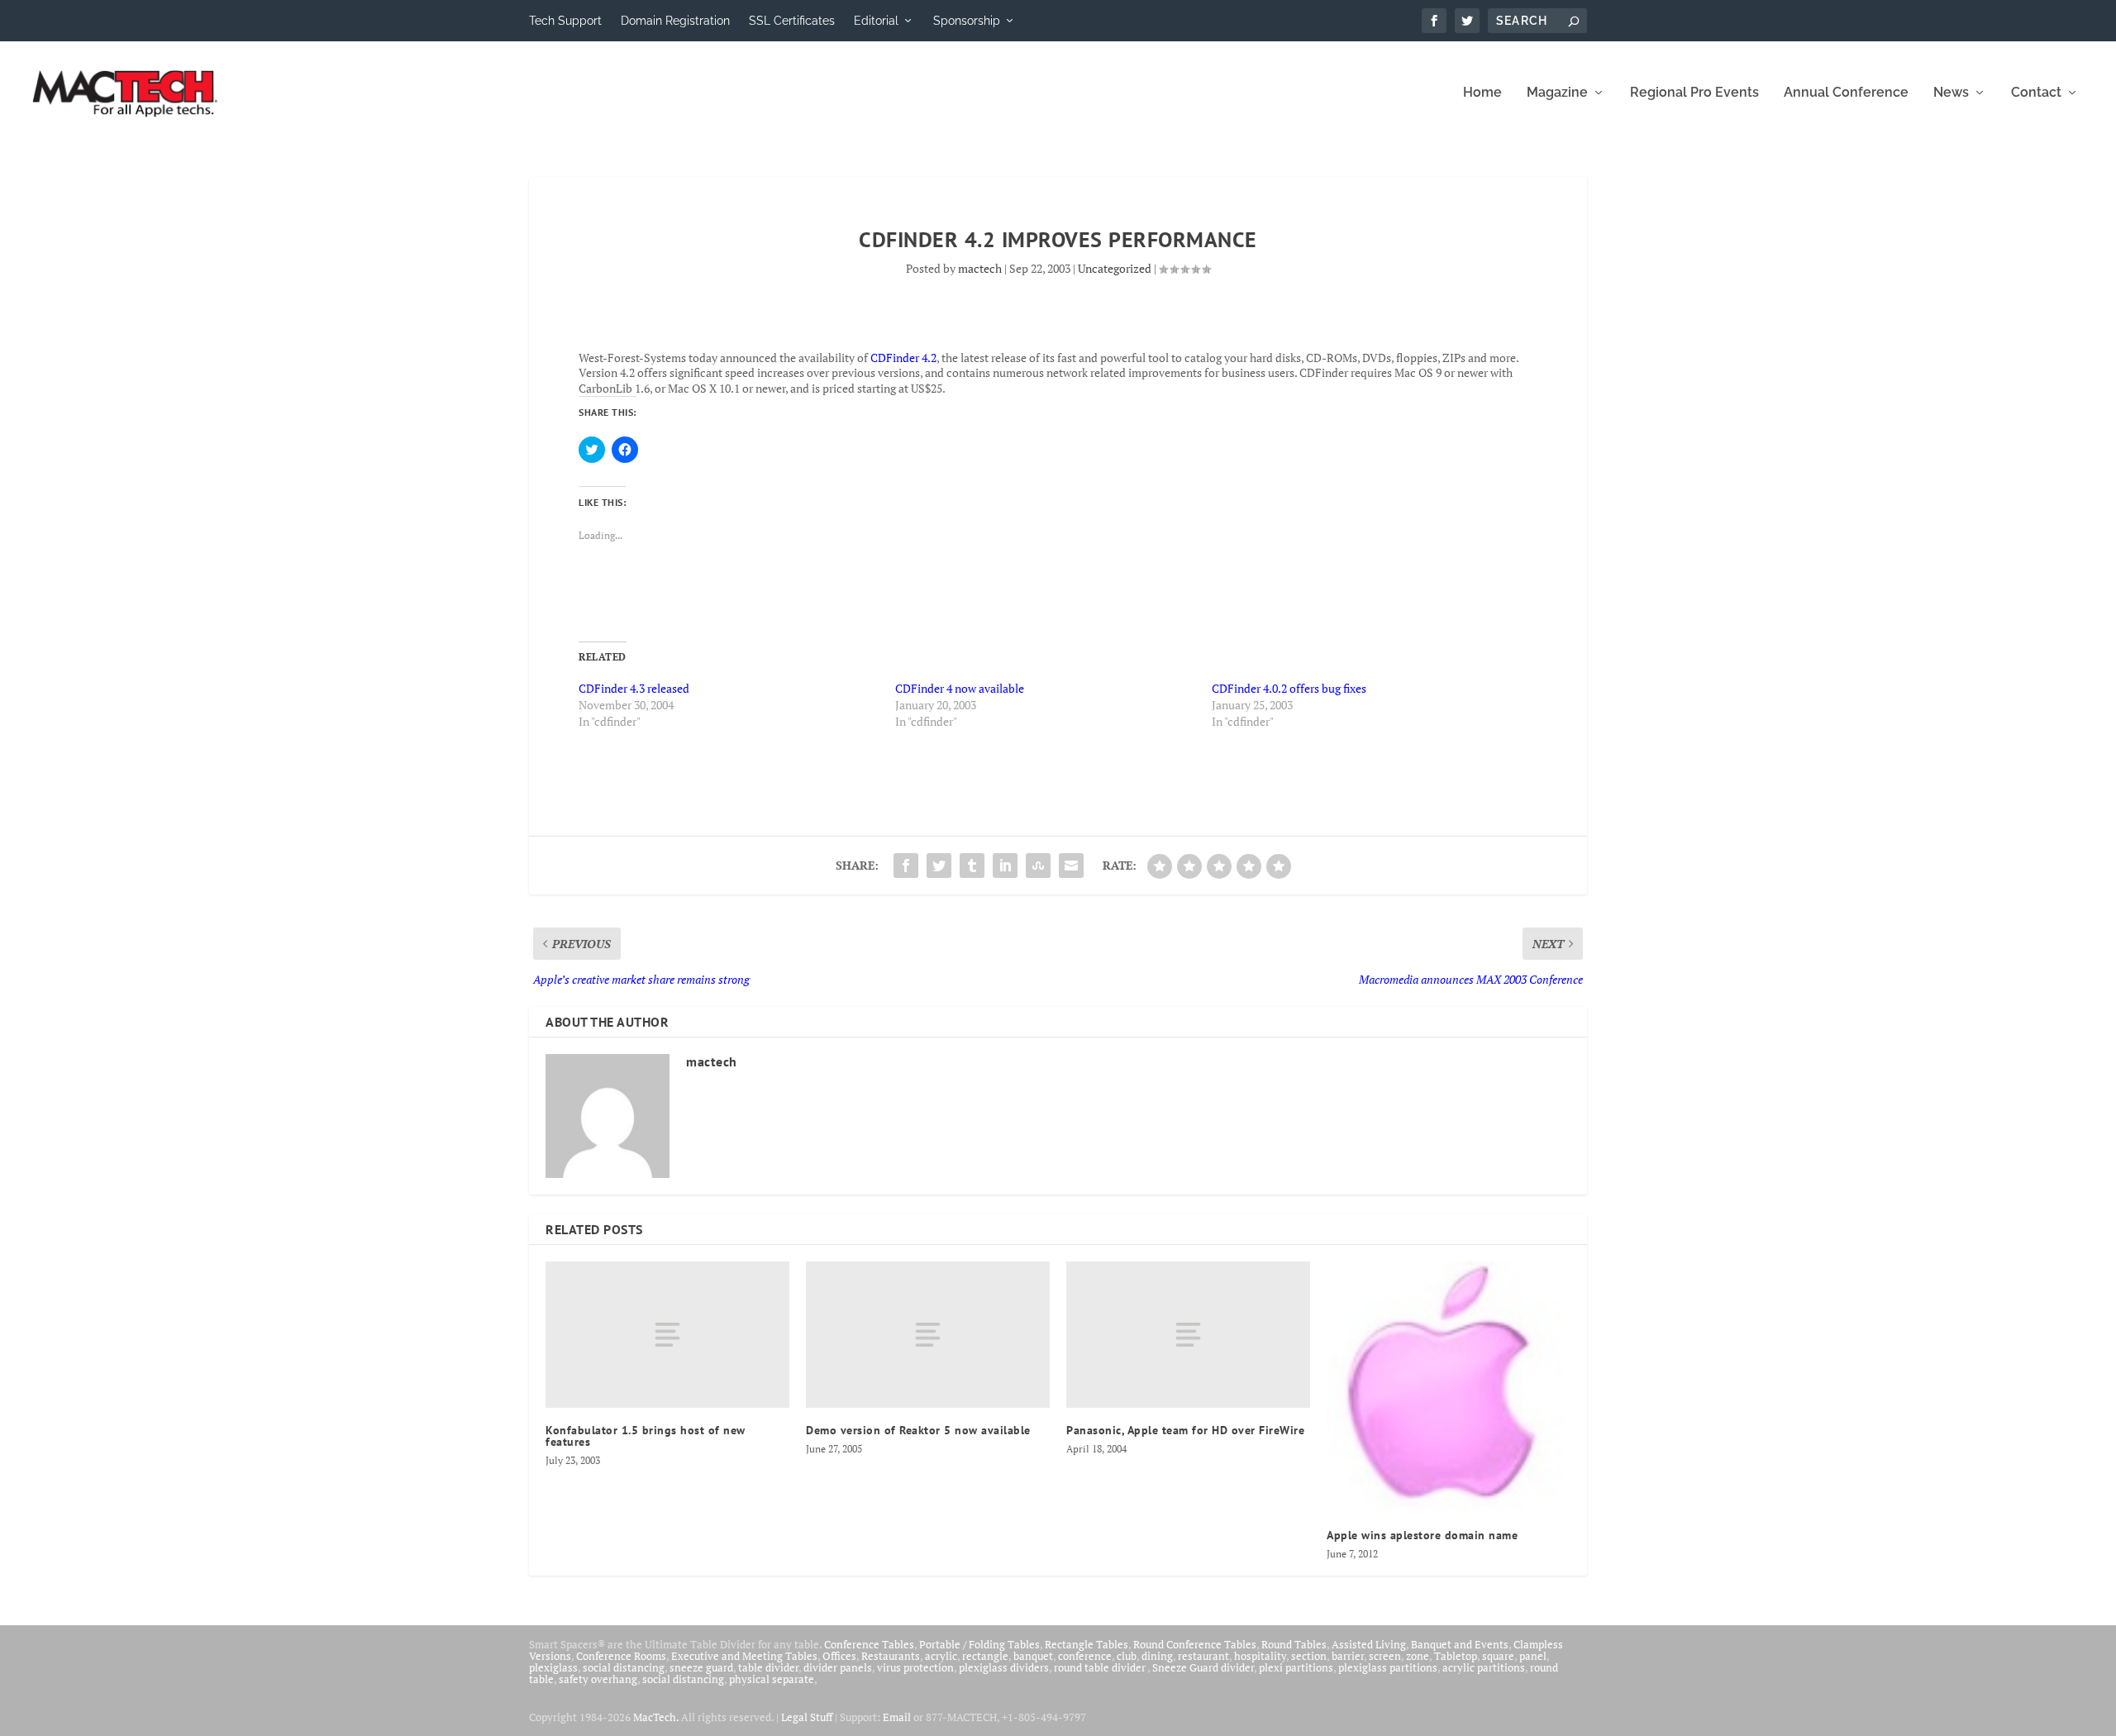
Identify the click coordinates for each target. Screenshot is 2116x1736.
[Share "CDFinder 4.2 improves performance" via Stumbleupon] (1038, 866)
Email (897, 1717)
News (1951, 93)
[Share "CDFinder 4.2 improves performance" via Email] (1071, 866)
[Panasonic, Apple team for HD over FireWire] (1188, 1335)
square (1498, 1656)
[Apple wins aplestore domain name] (1449, 1387)
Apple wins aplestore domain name (1422, 1535)
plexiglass (553, 1667)
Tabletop (1456, 1656)
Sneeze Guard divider (1203, 1667)
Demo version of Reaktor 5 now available (918, 1430)
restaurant (1203, 1656)
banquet (1033, 1656)
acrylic (941, 1656)
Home (1482, 93)
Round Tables (1294, 1644)
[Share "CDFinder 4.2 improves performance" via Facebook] (906, 866)
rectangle (985, 1656)
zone (1418, 1656)
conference (1085, 1656)
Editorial (876, 21)
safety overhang (598, 1679)
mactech (980, 268)
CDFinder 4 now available (960, 688)
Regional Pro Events (1694, 93)
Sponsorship (967, 21)
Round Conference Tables (1195, 1644)
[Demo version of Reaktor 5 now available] (928, 1335)
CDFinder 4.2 (903, 358)
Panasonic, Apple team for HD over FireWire (1185, 1430)
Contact (2036, 93)
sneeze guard (701, 1667)
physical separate (772, 1679)
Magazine (1557, 93)
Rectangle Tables (1087, 1644)
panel (1533, 1656)
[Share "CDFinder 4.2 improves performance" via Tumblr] (972, 866)
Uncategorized (1115, 268)
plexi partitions (1296, 1667)
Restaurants (891, 1656)
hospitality (1260, 1656)
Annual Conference (1846, 93)
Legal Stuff (807, 1717)
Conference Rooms (621, 1656)
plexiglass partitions (1388, 1667)
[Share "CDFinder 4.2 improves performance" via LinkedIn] (1005, 866)
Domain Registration (675, 21)
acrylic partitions (1484, 1667)
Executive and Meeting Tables (744, 1656)
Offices (839, 1656)
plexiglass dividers (1004, 1667)
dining (1157, 1656)
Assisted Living (1369, 1644)
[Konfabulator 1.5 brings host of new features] (667, 1335)
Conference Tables (869, 1644)
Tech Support (565, 21)
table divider (768, 1667)
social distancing (624, 1667)
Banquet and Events (1460, 1644)
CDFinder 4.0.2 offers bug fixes (1289, 688)
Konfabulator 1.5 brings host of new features (646, 1436)
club (1127, 1656)
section (1309, 1656)
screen (1385, 1656)
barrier (1348, 1656)
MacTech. (656, 1717)
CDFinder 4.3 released (634, 688)
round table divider (1101, 1667)
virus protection (915, 1667)
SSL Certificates (792, 21)
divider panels (838, 1667)
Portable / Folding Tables (979, 1644)
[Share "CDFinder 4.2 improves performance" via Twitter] (939, 866)
